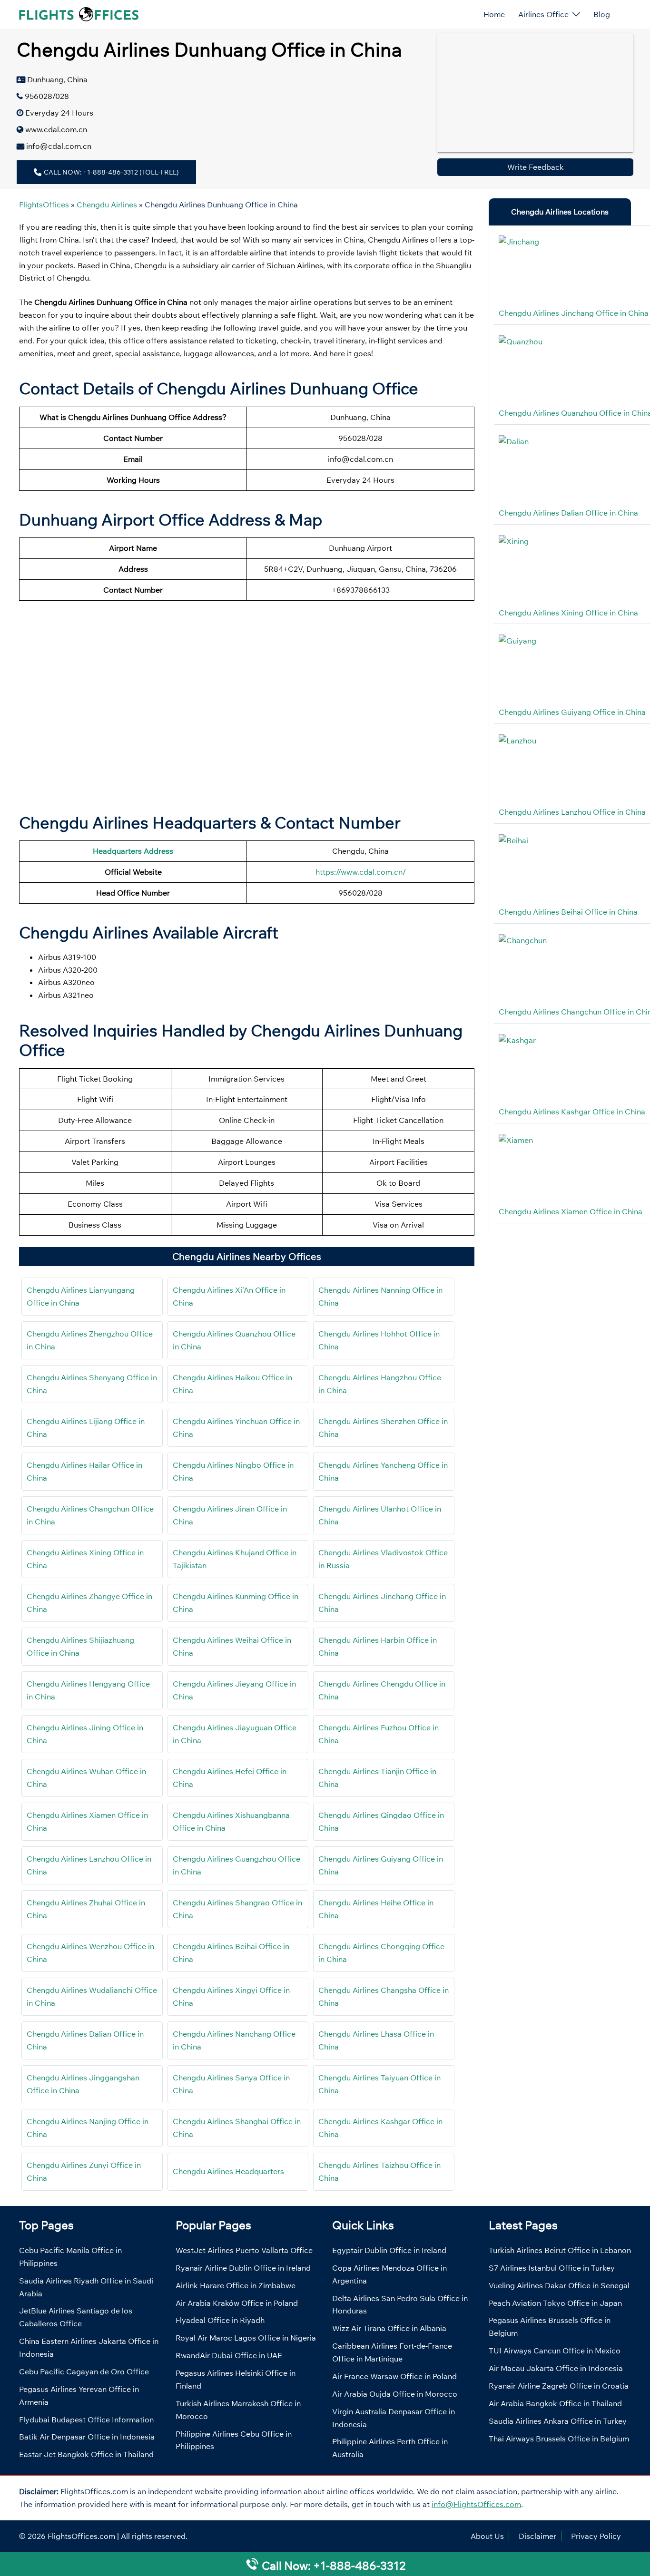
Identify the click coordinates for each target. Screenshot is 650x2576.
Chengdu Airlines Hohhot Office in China (379, 1340)
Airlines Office (543, 14)
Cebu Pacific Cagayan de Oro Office (84, 2371)
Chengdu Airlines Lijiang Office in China (86, 1428)
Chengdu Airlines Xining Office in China (85, 1559)
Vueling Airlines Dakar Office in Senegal (559, 2285)
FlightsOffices (44, 205)
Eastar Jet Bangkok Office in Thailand (86, 2454)
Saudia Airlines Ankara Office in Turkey (558, 2421)
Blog (602, 14)
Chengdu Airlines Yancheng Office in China (383, 1471)
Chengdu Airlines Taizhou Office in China (379, 2171)
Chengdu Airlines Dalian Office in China (85, 2040)
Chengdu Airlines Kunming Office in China (236, 1603)
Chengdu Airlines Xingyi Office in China (231, 1996)
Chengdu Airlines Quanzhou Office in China (234, 1340)
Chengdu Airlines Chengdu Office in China (382, 1690)
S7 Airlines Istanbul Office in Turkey (552, 2268)
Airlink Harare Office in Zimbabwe (236, 2285)
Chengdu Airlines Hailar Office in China (84, 1471)
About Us (487, 2536)
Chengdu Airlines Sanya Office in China (231, 2084)
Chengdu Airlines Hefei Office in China (230, 1778)
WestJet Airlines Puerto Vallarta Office (244, 2250)
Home (494, 14)
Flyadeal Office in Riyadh (220, 2320)
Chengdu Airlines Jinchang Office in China (382, 1603)
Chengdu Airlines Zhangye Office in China (89, 1603)
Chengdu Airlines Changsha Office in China (384, 1996)
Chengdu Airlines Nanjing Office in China (88, 2128)
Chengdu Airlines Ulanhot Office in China (380, 1515)
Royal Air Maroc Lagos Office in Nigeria (246, 2338)
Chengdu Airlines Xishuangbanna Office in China (231, 1821)
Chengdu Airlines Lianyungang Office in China (81, 1296)
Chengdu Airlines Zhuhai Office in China (86, 1909)
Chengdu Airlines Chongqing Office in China (381, 1953)
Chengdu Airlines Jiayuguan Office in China (235, 1734)
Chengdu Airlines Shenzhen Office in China (383, 1428)
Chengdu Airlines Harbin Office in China (378, 1646)
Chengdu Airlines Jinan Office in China (230, 1515)
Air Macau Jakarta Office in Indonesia (556, 2368)
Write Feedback (536, 167)
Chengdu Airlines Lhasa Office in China (376, 2040)
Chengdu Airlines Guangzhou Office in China (236, 1865)
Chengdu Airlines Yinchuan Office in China (236, 1428)
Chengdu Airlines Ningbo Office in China (233, 1471)
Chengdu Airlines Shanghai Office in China (237, 2128)
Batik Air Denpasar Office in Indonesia (87, 2437)
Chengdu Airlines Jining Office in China (85, 1734)
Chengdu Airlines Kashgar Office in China (380, 2128)
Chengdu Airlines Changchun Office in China (90, 1515)
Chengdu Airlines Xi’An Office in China (229, 1296)
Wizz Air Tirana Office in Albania (389, 2328)
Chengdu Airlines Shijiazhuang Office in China (80, 1646)
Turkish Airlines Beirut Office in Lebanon (560, 2250)
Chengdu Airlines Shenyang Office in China (92, 1384)
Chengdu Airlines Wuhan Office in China (86, 1778)
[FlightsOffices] (79, 13)
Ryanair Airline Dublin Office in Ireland (243, 2268)
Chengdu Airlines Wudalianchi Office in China (92, 1996)
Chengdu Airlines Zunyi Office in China (84, 2171)
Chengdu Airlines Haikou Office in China (232, 1384)
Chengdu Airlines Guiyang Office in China (381, 1865)
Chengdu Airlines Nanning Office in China (380, 1296)
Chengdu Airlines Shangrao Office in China (237, 1909)
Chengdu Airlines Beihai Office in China (231, 1953)
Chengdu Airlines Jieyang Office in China (234, 1690)
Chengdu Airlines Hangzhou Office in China (380, 1384)
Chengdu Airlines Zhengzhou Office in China (90, 1340)
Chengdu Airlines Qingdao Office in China (381, 1821)
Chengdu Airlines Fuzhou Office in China (379, 1734)
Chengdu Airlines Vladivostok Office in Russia (383, 1559)
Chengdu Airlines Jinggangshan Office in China (83, 2084)
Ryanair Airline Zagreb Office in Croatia (559, 2386)
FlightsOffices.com (81, 2536)
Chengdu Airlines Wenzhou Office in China (90, 1953)
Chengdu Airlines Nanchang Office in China (234, 2040)
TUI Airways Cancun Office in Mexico (555, 2351)
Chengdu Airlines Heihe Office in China (376, 1909)
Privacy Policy (596, 2536)
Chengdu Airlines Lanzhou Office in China (89, 1865)
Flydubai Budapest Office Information (86, 2420)
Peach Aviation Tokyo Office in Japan (555, 2303)
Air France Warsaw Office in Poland (394, 2376)
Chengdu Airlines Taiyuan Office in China (379, 2084)
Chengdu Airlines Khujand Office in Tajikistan (235, 1559)
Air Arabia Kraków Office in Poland (237, 2303)
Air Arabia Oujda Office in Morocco (395, 2394)
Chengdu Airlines (107, 205)
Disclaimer (537, 2536)
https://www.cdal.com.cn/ (361, 872)
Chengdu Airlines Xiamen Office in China (87, 1821)
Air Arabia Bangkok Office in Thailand (555, 2403)
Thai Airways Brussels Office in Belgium (559, 2439)
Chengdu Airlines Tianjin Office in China (377, 1778)
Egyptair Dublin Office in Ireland (389, 2250)
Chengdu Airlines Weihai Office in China (232, 1646)
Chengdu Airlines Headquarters (228, 2171)
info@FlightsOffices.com (476, 2504)
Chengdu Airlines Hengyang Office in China (88, 1690)
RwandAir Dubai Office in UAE (229, 2355)
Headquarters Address (133, 851)
